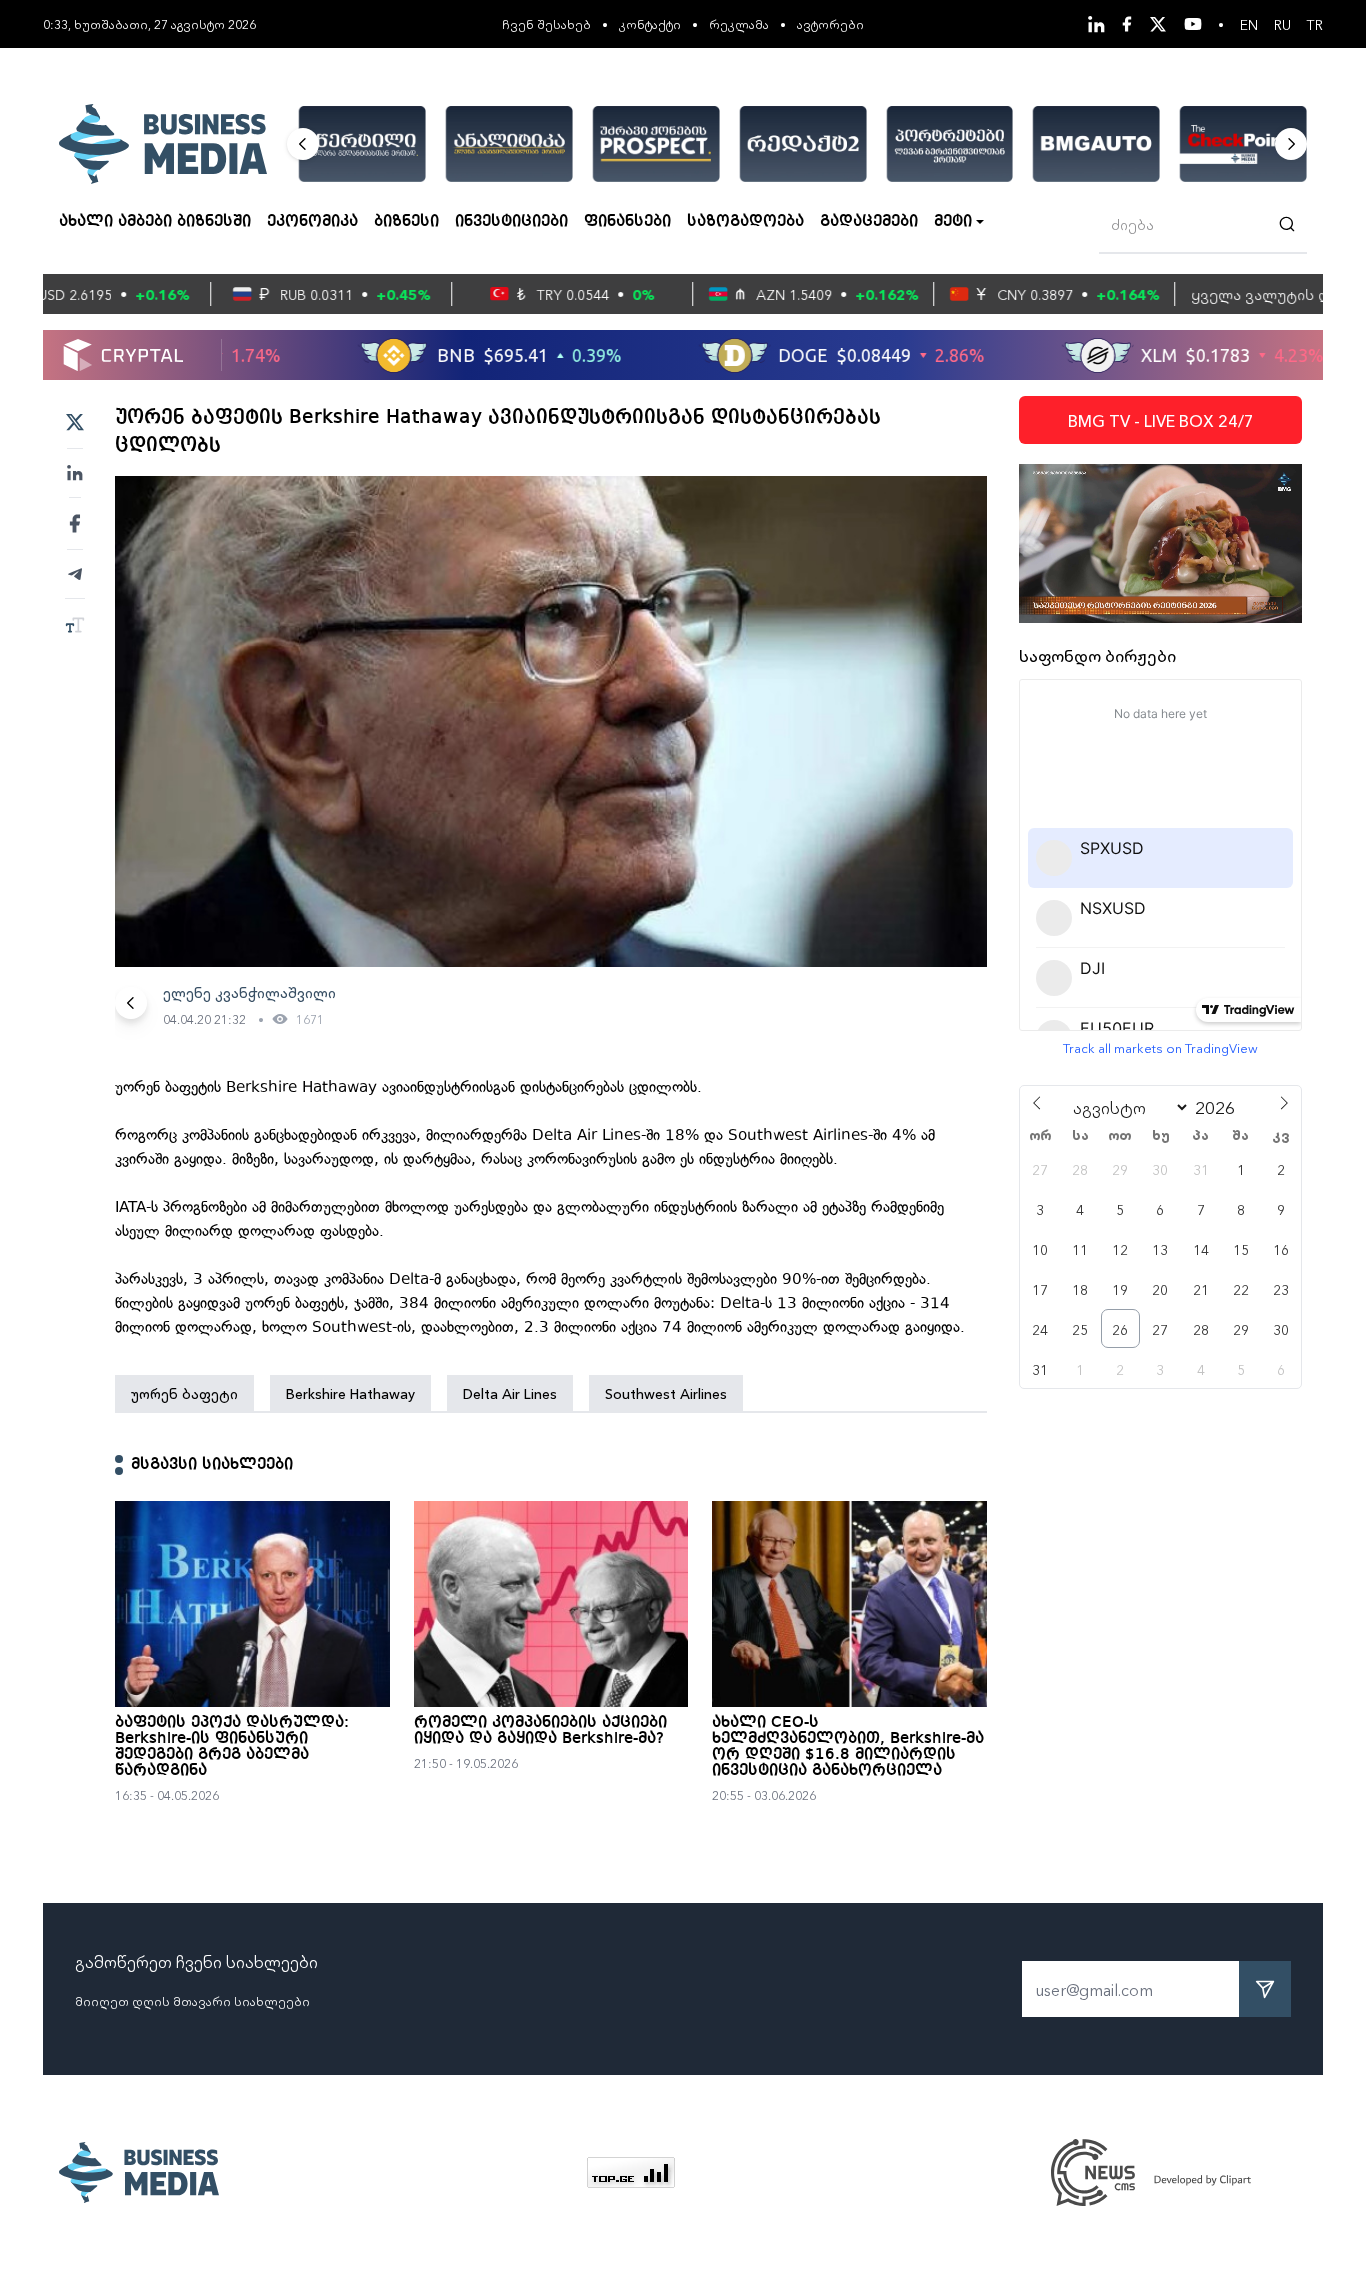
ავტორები (830, 23)
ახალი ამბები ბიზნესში (155, 222)
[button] (303, 144)
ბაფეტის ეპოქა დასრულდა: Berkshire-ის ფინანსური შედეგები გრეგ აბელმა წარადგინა (232, 1747)
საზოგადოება (745, 222)
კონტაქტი (650, 23)
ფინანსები (627, 222)
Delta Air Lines (510, 1393)
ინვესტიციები (511, 222)
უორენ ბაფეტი (184, 1393)
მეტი (953, 222)
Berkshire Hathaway (350, 1393)
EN (1249, 24)
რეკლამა (739, 23)
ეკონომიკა (312, 222)
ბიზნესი (406, 222)
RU (1282, 24)
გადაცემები (869, 222)
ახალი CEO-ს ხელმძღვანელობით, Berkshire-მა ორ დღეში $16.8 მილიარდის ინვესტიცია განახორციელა (848, 1747)
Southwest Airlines (666, 1393)
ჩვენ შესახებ (546, 23)
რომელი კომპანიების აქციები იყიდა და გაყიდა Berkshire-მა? (540, 1731)
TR (1315, 24)
